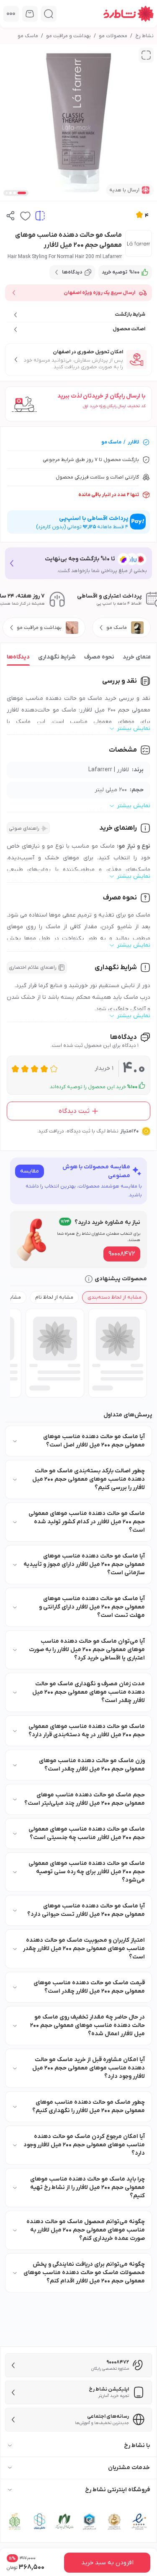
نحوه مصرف (99, 657)
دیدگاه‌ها (18, 657)
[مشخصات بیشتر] (11, 14)
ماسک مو (28, 36)
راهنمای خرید (139, 657)
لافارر (133, 442)
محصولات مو (113, 36)
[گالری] (146, 55)
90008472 (122, 1254)
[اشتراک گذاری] (11, 216)
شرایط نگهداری (57, 657)
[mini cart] (30, 14)
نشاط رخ (144, 36)
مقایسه (30, 1171)
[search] (49, 14)
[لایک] (25, 216)
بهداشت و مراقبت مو (68, 36)
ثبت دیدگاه (74, 1111)
